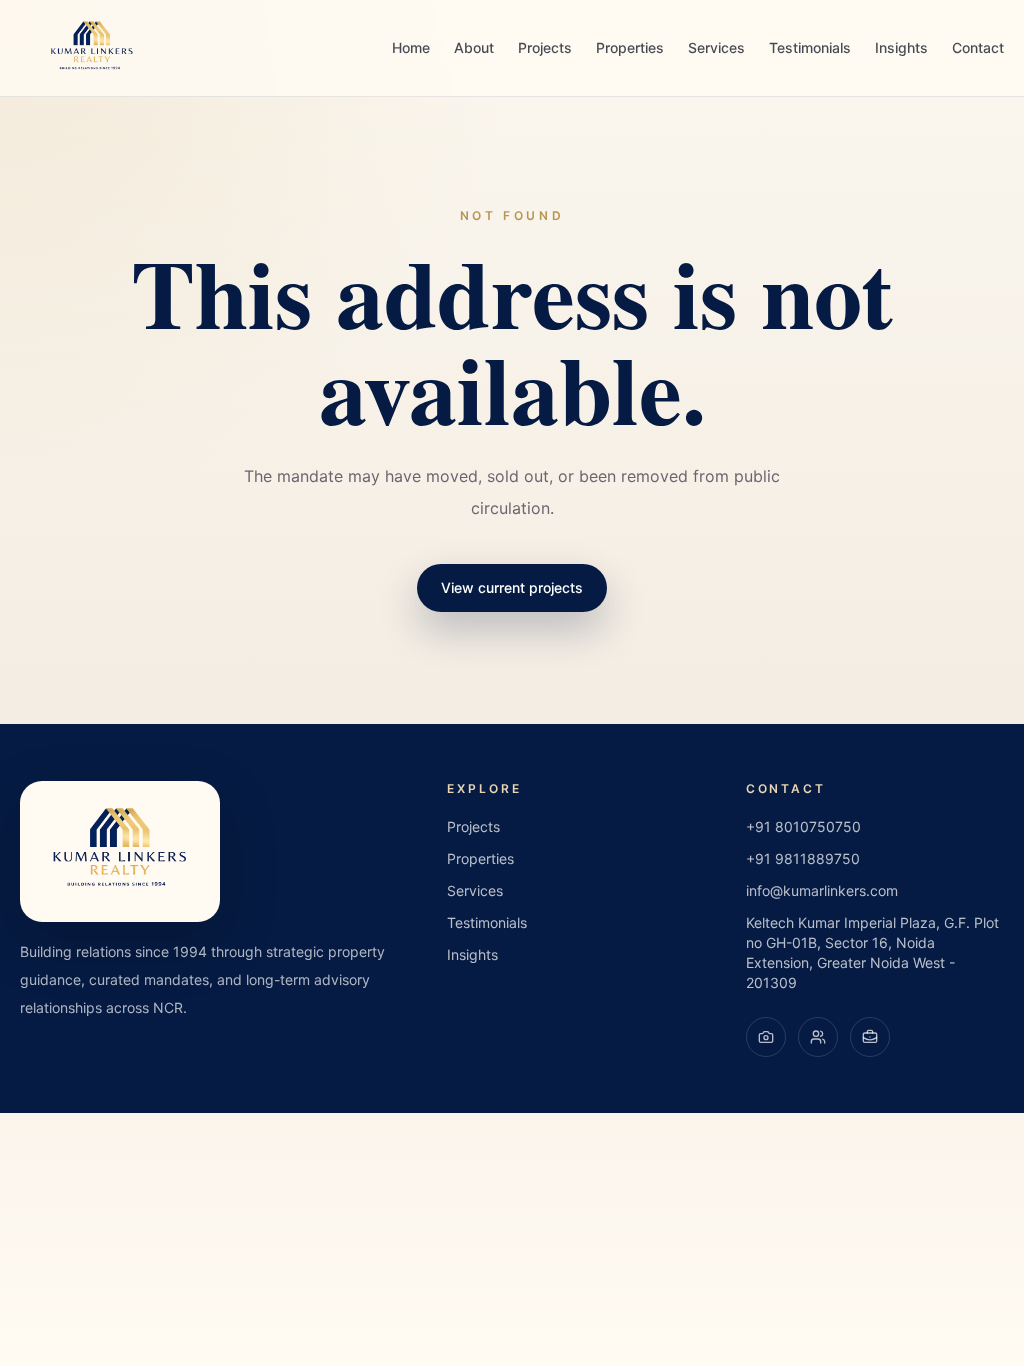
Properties (630, 47)
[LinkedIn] (870, 1037)
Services (716, 47)
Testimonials (810, 47)
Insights (901, 47)
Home (411, 47)
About (474, 47)
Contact (978, 47)
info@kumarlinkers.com (822, 890)
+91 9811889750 (803, 858)
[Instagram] (766, 1037)
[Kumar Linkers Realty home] (92, 48)
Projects (545, 47)
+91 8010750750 (803, 826)
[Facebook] (818, 1037)
